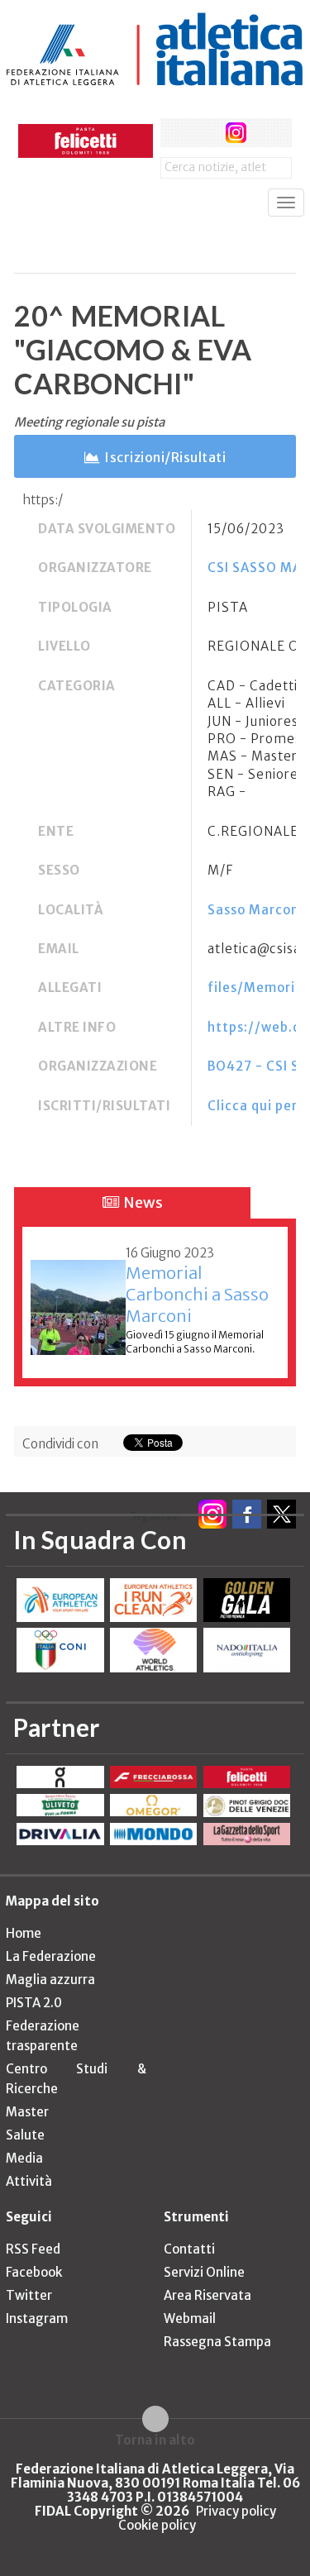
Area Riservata (207, 2295)
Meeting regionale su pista (89, 422)
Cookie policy (157, 2525)
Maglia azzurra (50, 1980)
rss (267, 133)
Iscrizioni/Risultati (165, 457)
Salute (25, 2135)
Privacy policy (236, 2511)
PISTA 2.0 (34, 2003)
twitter (205, 133)
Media (24, 2158)
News (142, 1202)
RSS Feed (33, 2249)
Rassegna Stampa (217, 2342)
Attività (29, 2181)
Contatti (189, 2249)
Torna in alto (155, 2440)
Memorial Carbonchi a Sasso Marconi (197, 1294)
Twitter (29, 2295)
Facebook (34, 2272)
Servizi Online (204, 2272)
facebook (175, 133)
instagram (236, 133)
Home (24, 1933)
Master (27, 2112)
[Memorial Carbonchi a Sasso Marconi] (78, 1298)
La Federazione (51, 1956)
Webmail (190, 2318)
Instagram (37, 2318)
